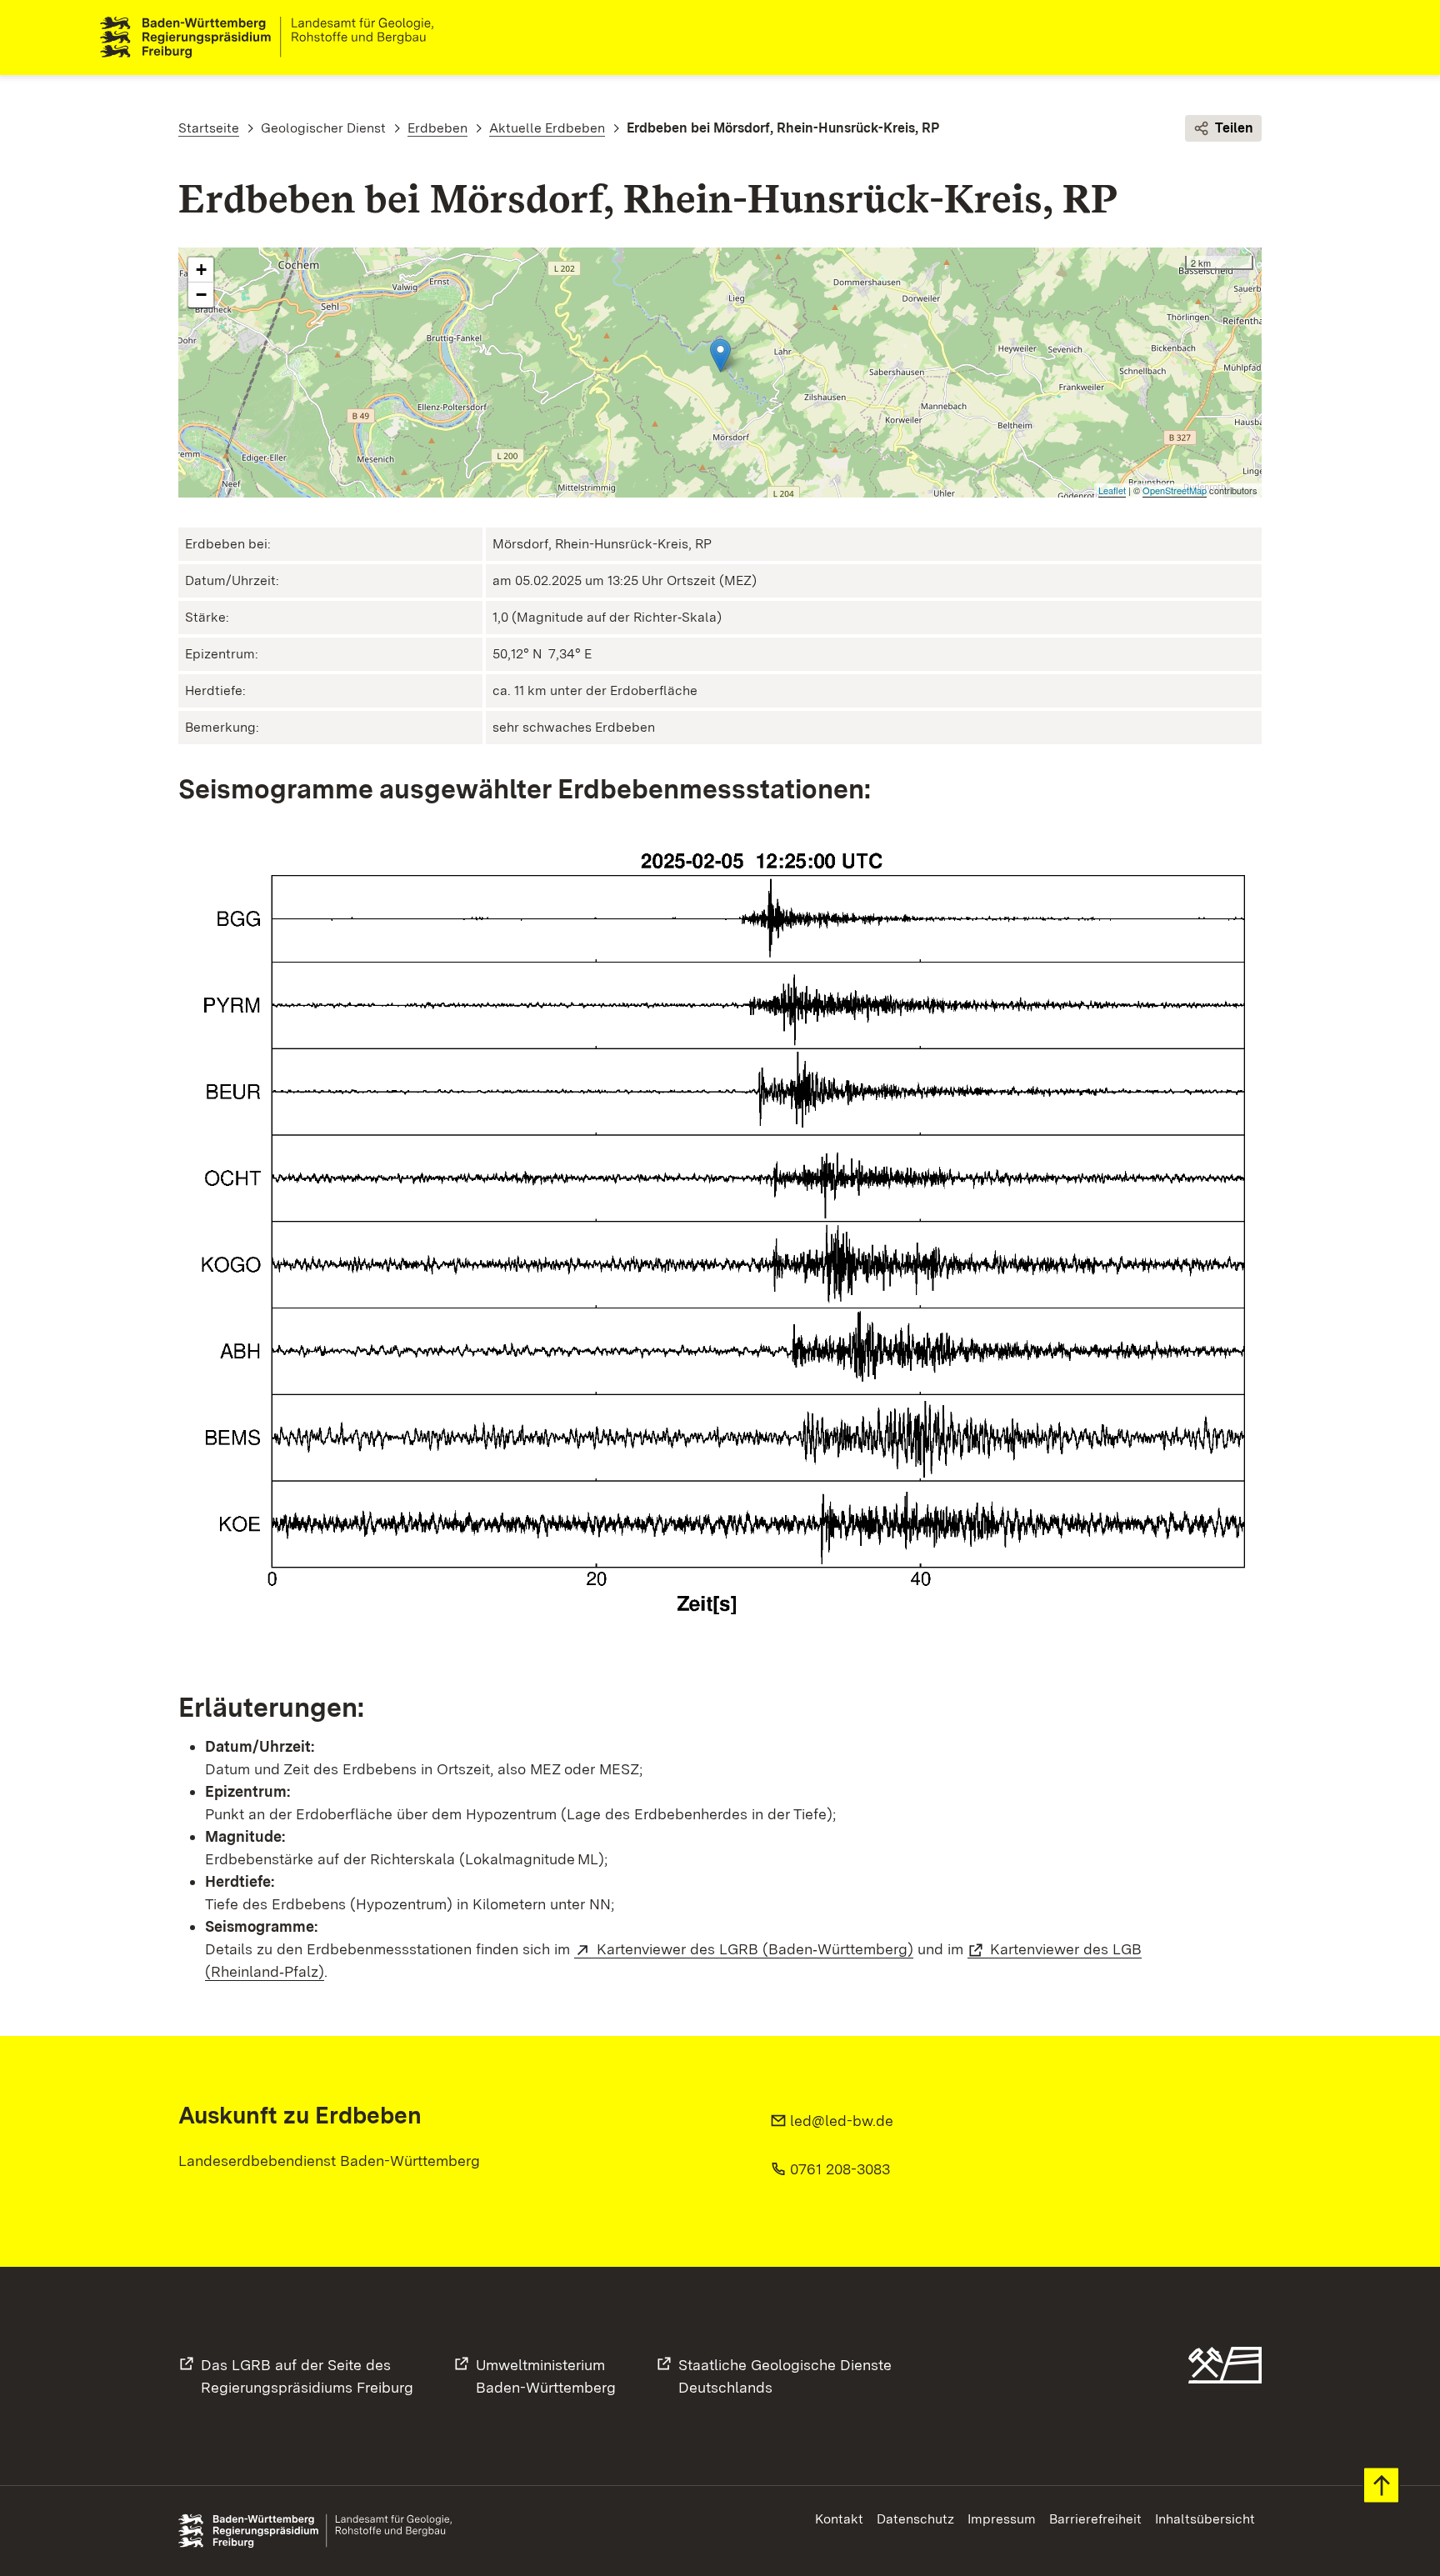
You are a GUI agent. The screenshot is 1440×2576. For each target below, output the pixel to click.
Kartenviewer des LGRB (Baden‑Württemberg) (755, 1949)
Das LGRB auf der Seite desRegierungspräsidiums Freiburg (307, 2376)
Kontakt (839, 2519)
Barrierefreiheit (1095, 2519)
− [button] (201, 295)
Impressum (1002, 2519)
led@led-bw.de (842, 2121)
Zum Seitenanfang (1381, 2486)
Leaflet (1112, 490)
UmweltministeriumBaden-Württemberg (546, 2376)
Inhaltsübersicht (1205, 2519)
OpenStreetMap (1175, 490)
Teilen (1234, 128)
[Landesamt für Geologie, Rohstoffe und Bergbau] (273, 38)
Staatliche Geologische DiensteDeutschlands (785, 2376)
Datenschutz (915, 2519)
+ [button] (201, 270)
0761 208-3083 (840, 2169)
